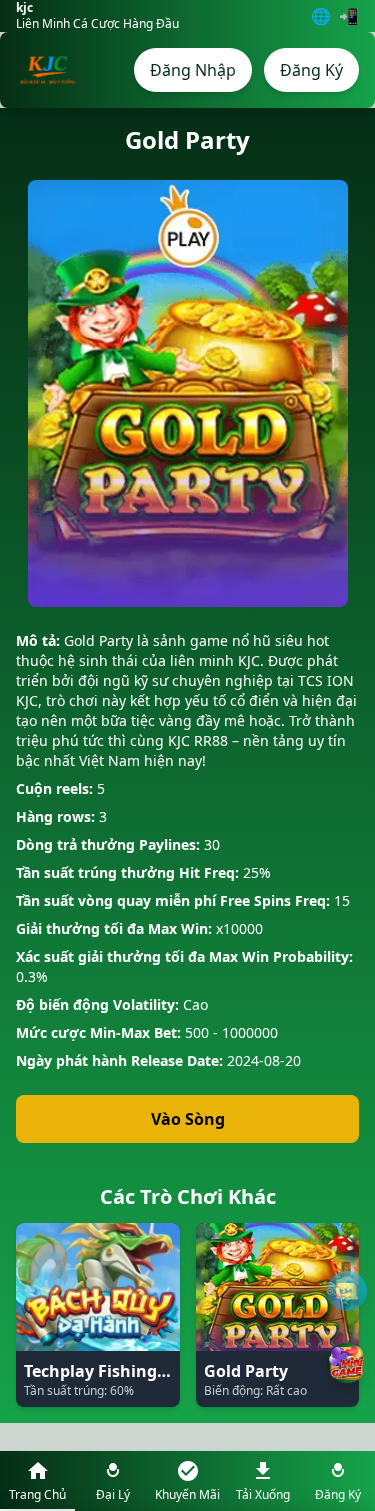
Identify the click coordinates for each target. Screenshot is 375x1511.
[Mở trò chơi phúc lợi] (347, 1363)
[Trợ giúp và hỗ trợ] (347, 1291)
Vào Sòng (188, 1119)
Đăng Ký (311, 70)
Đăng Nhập (193, 70)
